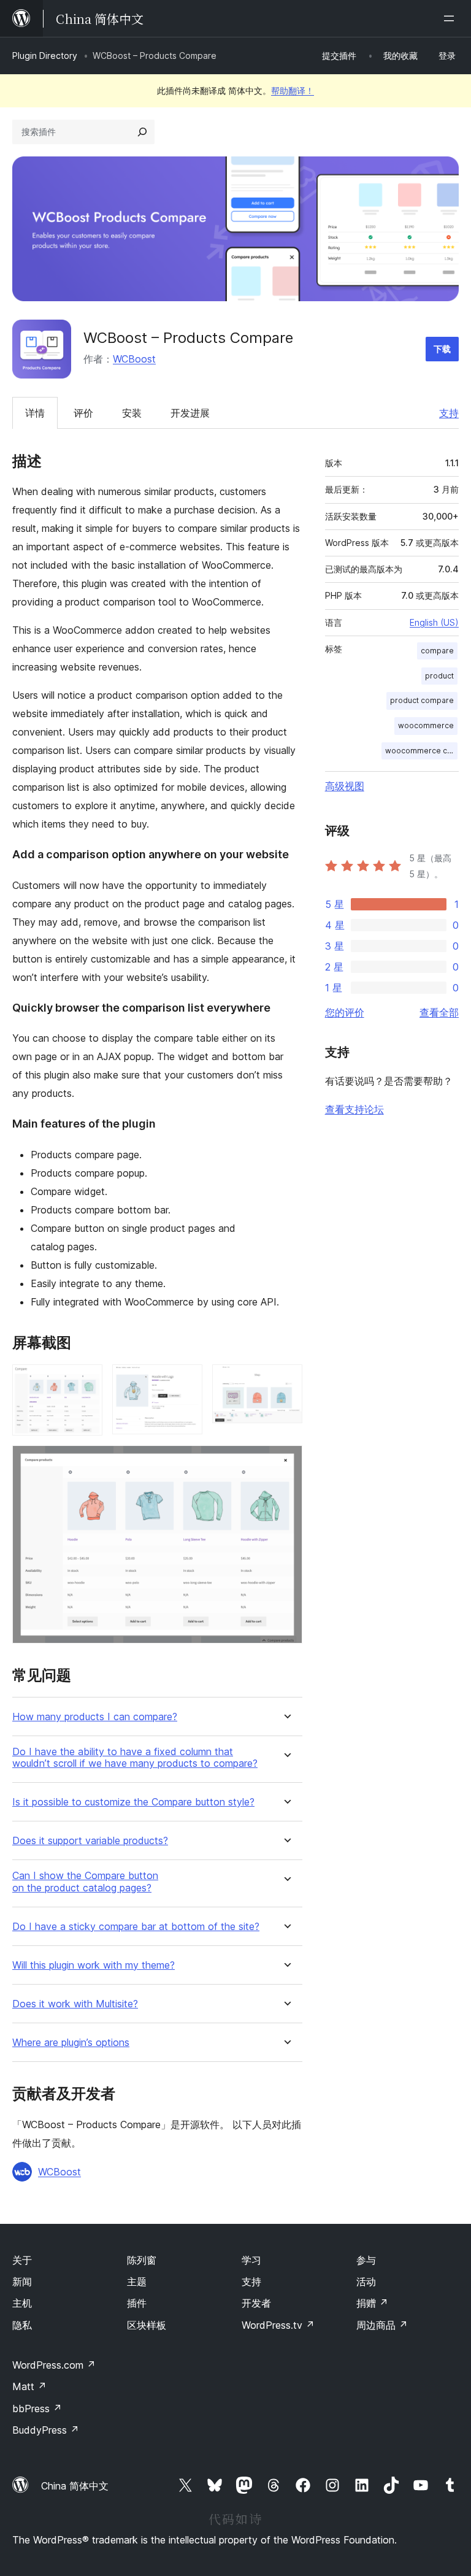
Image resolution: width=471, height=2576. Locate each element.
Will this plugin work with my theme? (94, 1965)
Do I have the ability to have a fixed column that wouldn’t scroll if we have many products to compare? (135, 1758)
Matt (29, 2386)
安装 (132, 413)
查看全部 (439, 1012)
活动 (366, 2282)
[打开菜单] (451, 18)
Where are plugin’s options (71, 2043)
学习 (251, 2260)
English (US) (434, 622)
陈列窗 (142, 2260)
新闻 (22, 2282)
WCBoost (134, 359)
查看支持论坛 (354, 1109)
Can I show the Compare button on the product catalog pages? (85, 1882)
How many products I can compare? (95, 1717)
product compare (422, 700)
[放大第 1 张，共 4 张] (86, 1381)
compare (437, 651)
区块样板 (147, 2325)
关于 (22, 2260)
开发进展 (190, 413)
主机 (22, 2303)
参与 (366, 2260)
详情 (35, 413)
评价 (83, 413)
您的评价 (345, 1012)
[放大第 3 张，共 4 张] (286, 1381)
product (439, 676)
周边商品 (382, 2325)
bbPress (37, 2409)
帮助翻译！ (293, 90)
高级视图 (345, 786)
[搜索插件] (142, 132)
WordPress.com (54, 2365)
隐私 (22, 2325)
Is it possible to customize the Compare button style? (133, 1802)
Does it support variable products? (90, 1841)
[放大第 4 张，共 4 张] (286, 1462)
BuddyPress (46, 2430)
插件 (137, 2303)
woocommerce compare (421, 751)
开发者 (256, 2303)
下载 (442, 349)
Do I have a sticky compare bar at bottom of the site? (136, 1927)
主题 (137, 2282)
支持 (449, 413)
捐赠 (372, 2303)
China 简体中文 (75, 2486)
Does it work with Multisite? (75, 2004)
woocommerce (426, 725)
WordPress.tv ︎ (278, 2325)
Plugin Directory (45, 56)
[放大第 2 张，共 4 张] (186, 1381)
